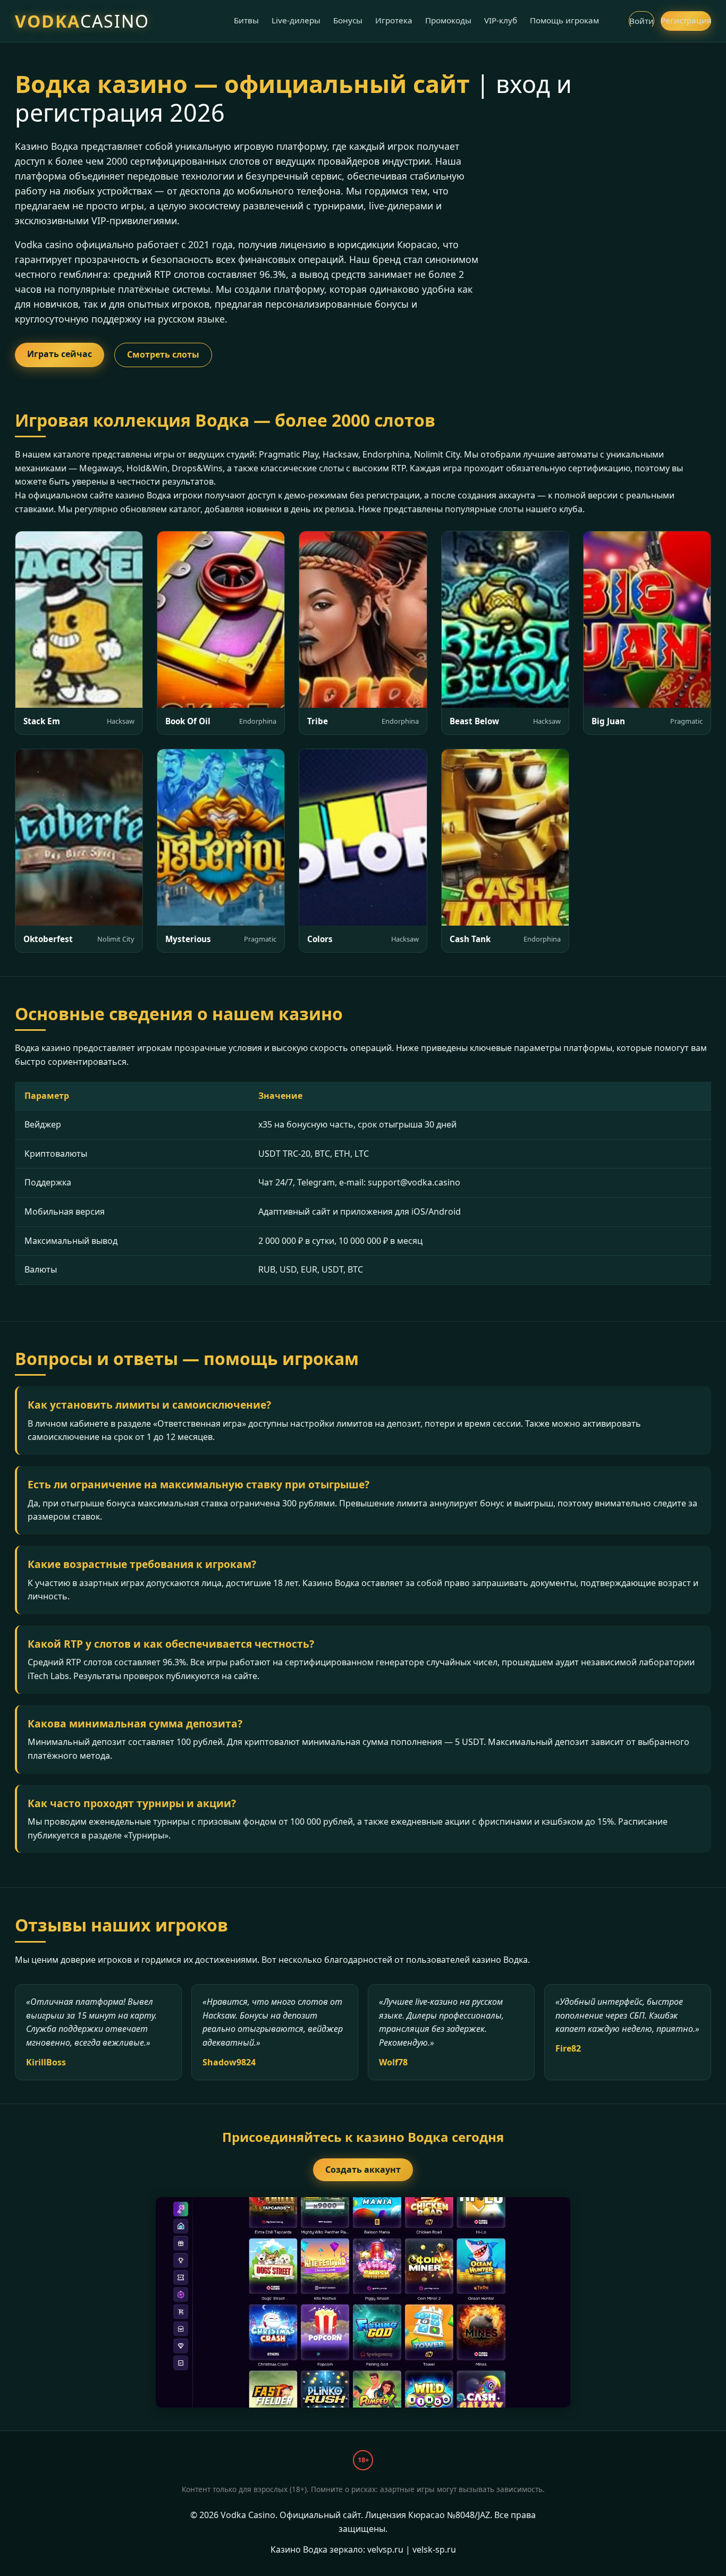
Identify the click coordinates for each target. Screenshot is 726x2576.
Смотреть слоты (163, 354)
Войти (641, 21)
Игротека (394, 20)
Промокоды (448, 20)
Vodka (82, 21)
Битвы (246, 20)
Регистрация (686, 20)
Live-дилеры (296, 20)
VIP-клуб (501, 20)
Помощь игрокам (564, 20)
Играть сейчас (60, 354)
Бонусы (348, 20)
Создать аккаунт (363, 2170)
